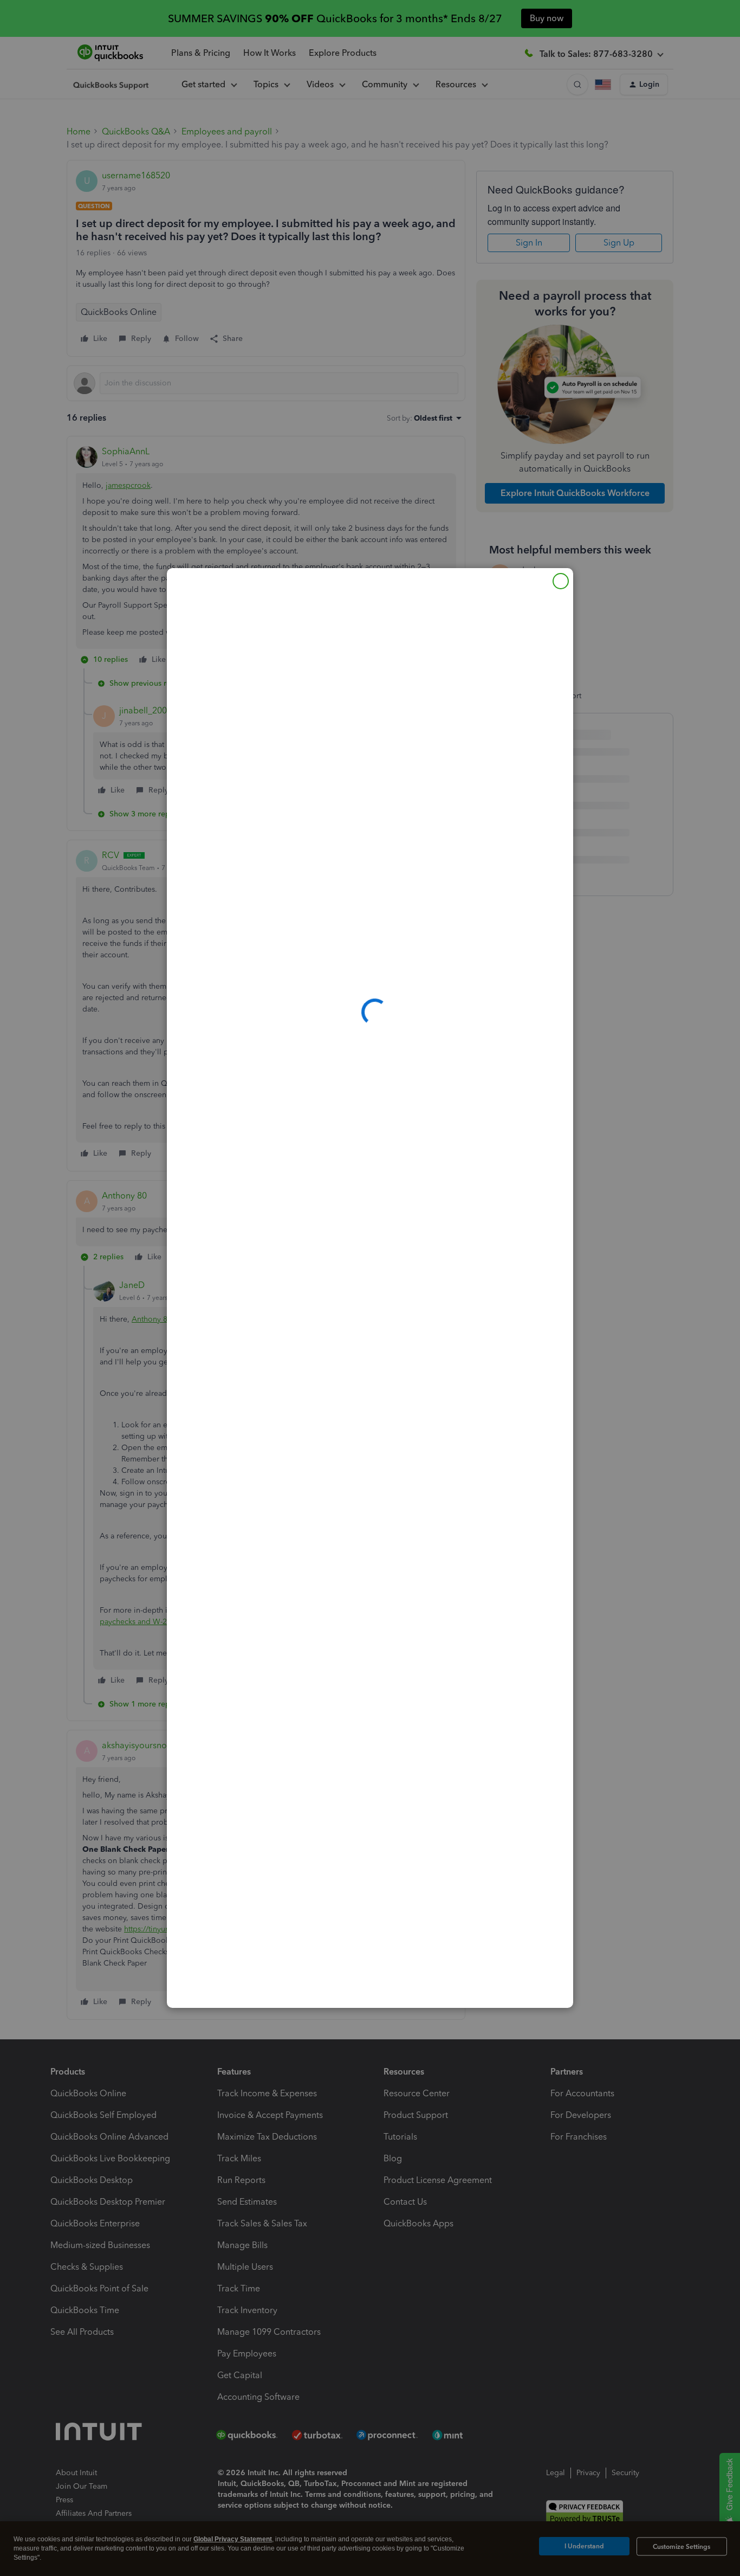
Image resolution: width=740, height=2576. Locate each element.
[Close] (561, 581)
